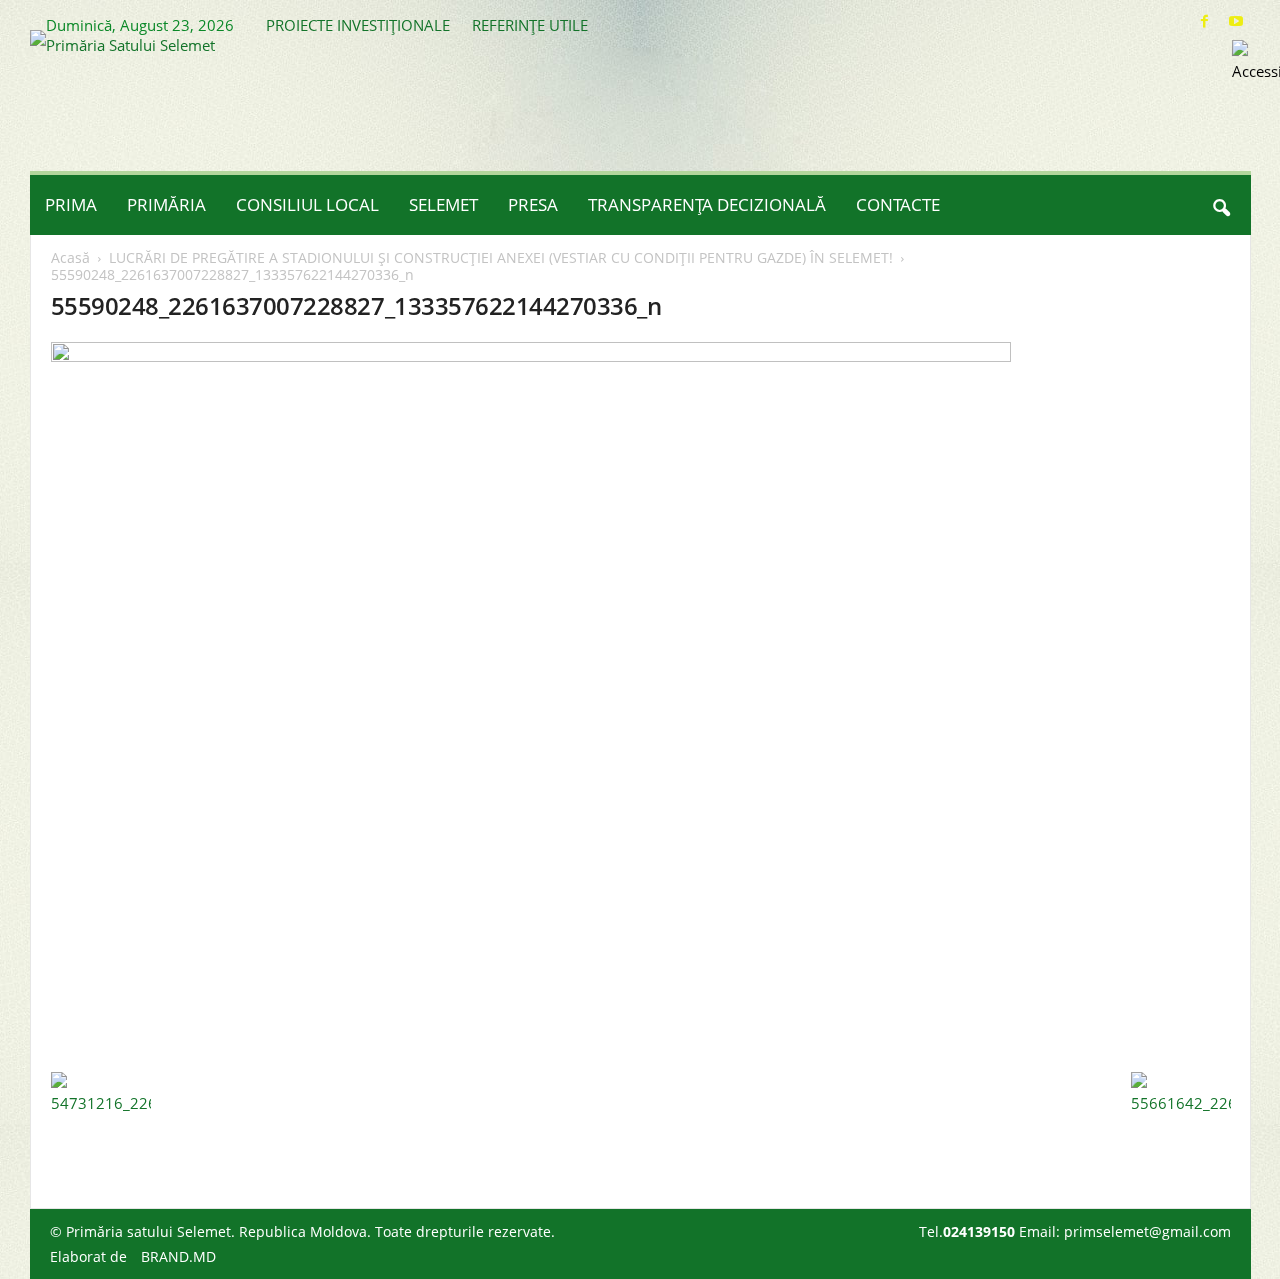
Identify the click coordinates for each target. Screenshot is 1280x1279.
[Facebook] (1205, 21)
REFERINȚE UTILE (530, 25)
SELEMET (443, 204)
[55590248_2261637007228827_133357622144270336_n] (641, 702)
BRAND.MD (178, 1256)
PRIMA (71, 204)
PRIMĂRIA (166, 204)
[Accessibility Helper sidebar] (1256, 64)
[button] (1221, 205)
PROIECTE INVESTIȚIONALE (358, 25)
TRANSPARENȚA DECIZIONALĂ (707, 204)
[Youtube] (1236, 21)
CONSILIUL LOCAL (307, 204)
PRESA (533, 204)
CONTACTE (898, 204)
